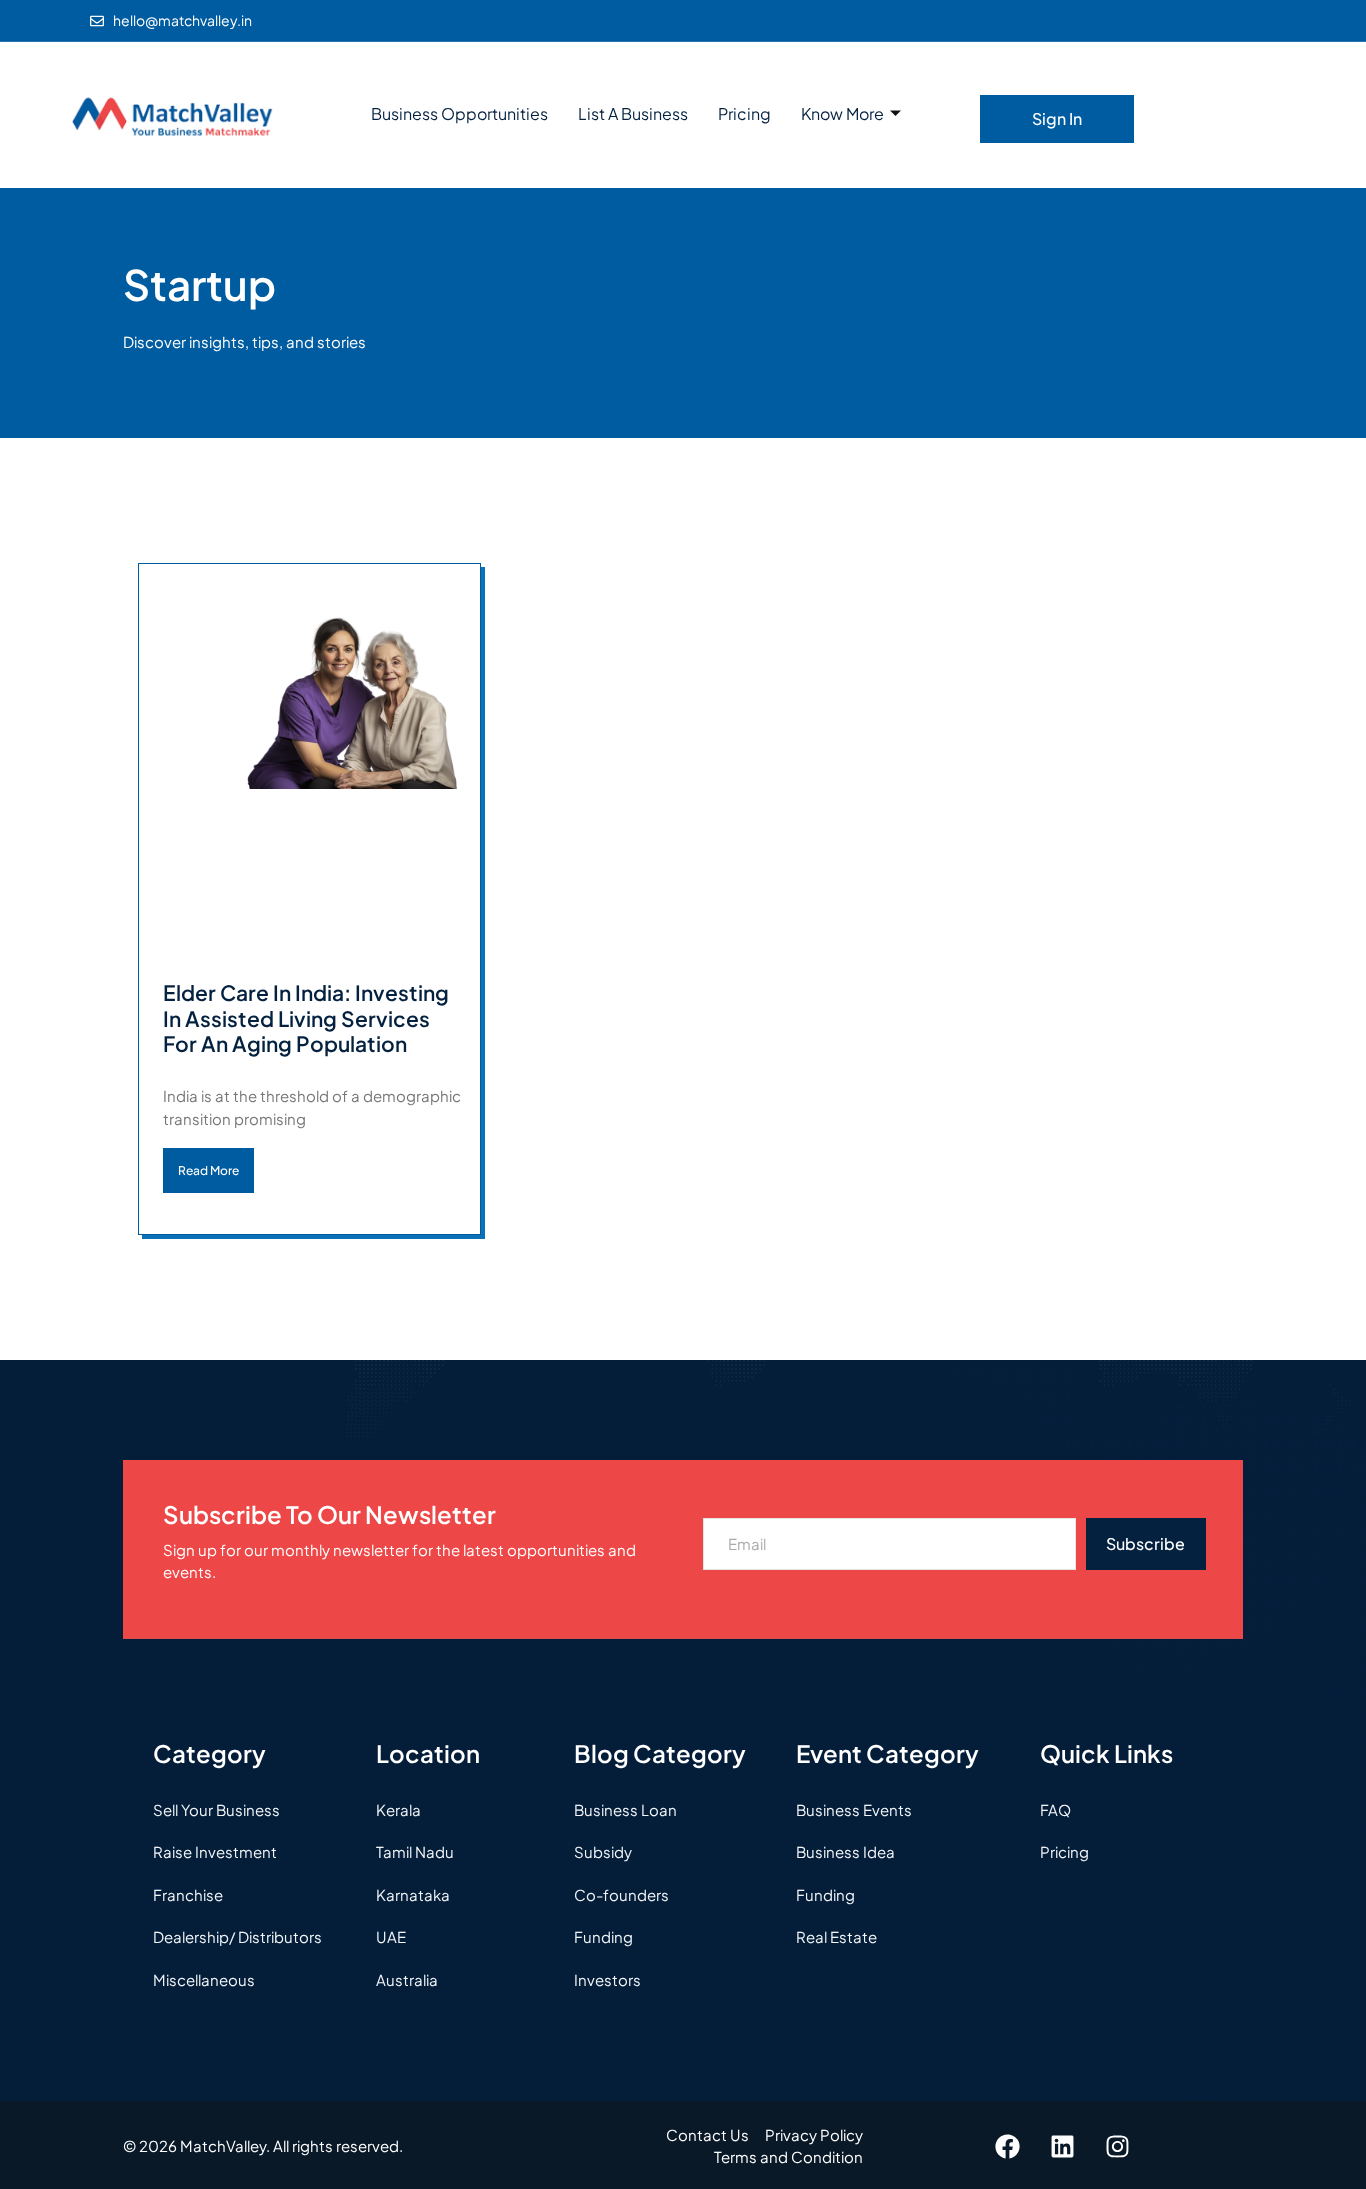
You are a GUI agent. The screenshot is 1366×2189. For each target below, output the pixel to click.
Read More (208, 1170)
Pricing (744, 113)
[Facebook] (1008, 2146)
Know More (842, 113)
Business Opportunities (459, 113)
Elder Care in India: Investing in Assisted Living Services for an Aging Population (306, 1018)
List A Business (633, 113)
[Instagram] (1118, 2146)
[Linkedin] (1063, 2146)
